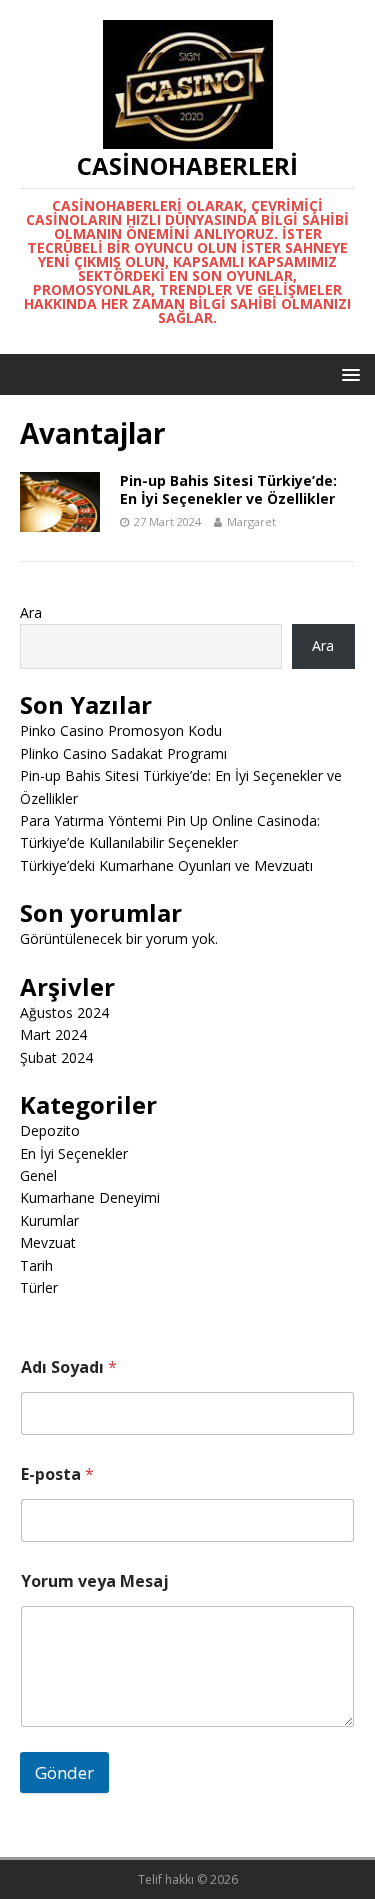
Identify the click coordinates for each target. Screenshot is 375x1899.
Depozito (50, 1130)
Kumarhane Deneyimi (90, 1197)
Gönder (64, 1772)
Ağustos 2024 (64, 1012)
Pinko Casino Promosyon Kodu (121, 730)
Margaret (251, 521)
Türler (39, 1287)
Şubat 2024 (56, 1057)
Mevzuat (48, 1242)
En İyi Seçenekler (74, 1153)
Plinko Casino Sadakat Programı (123, 753)
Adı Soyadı (69, 1367)
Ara (31, 612)
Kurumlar (49, 1220)
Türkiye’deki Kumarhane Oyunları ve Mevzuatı (166, 865)
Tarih (36, 1265)
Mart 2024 (53, 1034)
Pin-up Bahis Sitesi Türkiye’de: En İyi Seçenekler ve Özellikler (228, 489)
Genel (38, 1175)
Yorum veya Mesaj (95, 1581)
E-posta (57, 1474)
